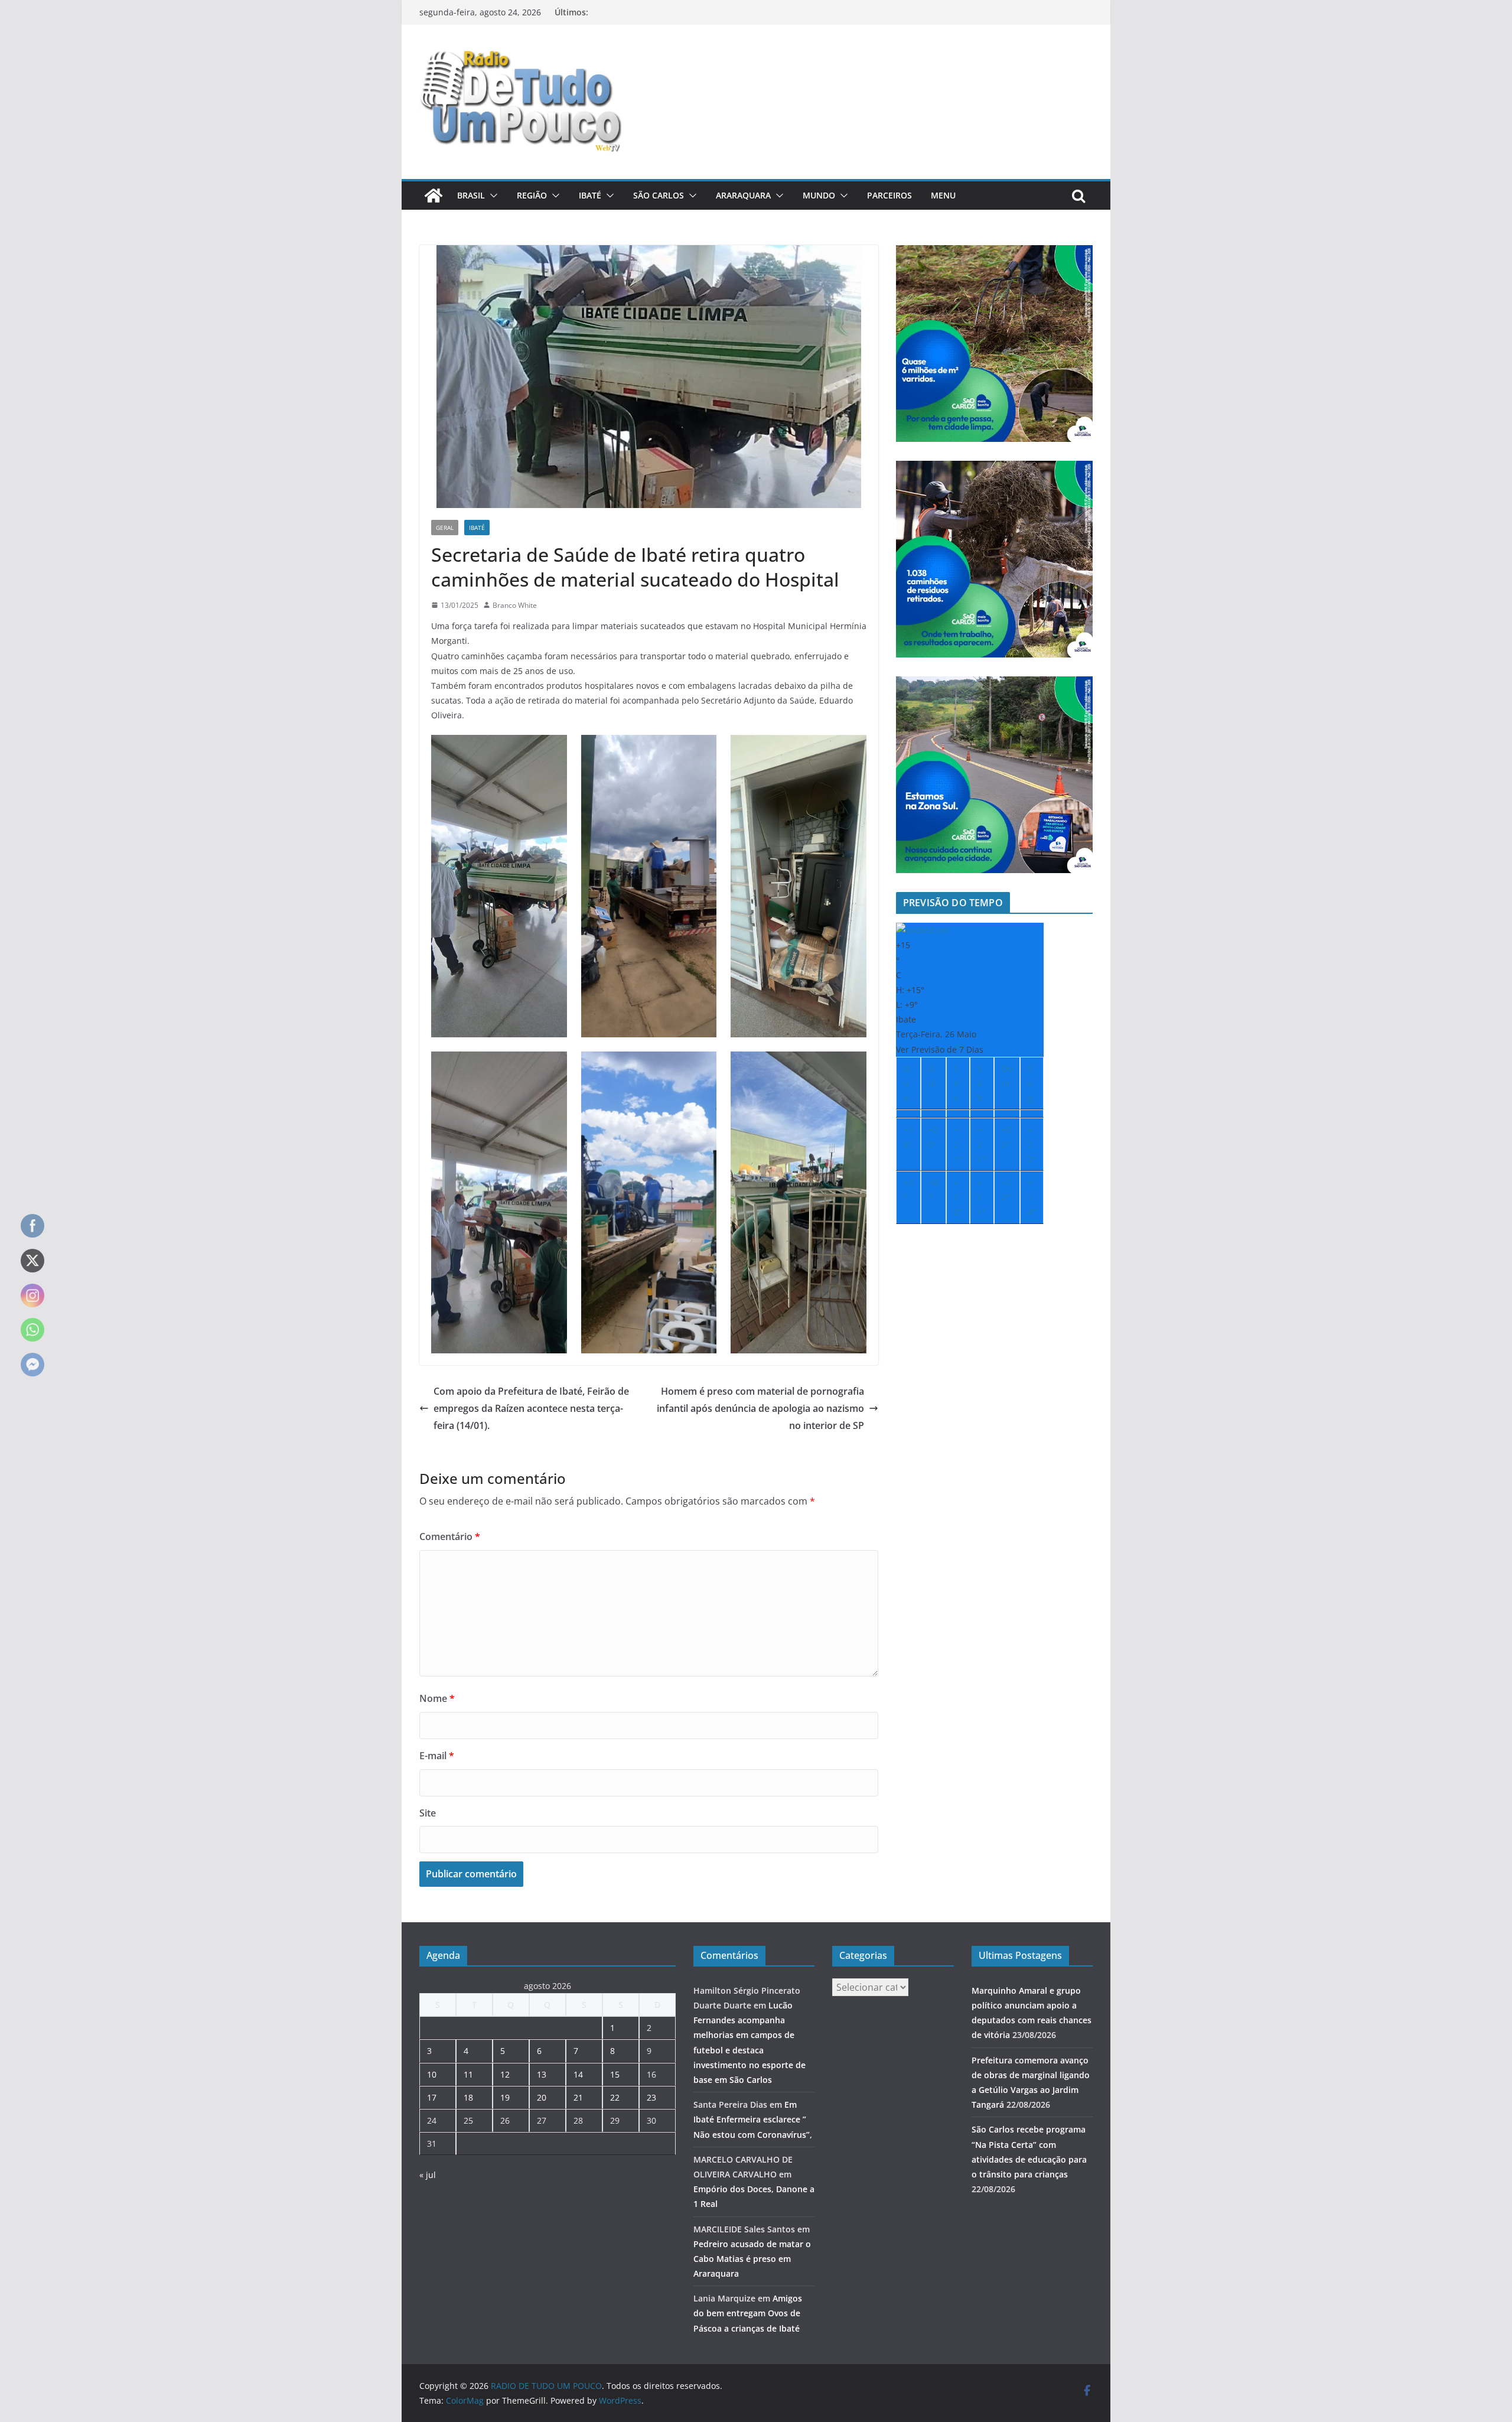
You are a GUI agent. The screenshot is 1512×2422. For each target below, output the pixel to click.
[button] (491, 196)
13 (542, 2074)
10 (432, 2074)
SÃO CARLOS (659, 195)
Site (428, 1813)
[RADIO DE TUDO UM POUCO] (434, 196)
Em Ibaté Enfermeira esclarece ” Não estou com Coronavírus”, (753, 2119)
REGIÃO (532, 195)
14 (578, 2074)
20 (542, 2097)
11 (468, 2074)
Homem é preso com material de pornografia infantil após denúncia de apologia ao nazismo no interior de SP (760, 1408)
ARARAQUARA (743, 195)
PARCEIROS (889, 195)
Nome (437, 1698)
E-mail (437, 1756)
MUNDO (819, 195)
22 (615, 2097)
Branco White (515, 605)
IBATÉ (590, 195)
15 (615, 2074)
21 (578, 2097)
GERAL (445, 528)
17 (432, 2097)
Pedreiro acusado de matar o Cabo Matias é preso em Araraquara (752, 2259)
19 (505, 2097)
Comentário (450, 1536)
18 (468, 2097)
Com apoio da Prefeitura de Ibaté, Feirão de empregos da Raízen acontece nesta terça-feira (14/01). (531, 1408)
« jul (428, 2175)
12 (505, 2074)
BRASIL (471, 195)
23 (651, 2097)
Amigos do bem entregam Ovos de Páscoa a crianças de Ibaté (748, 2313)
